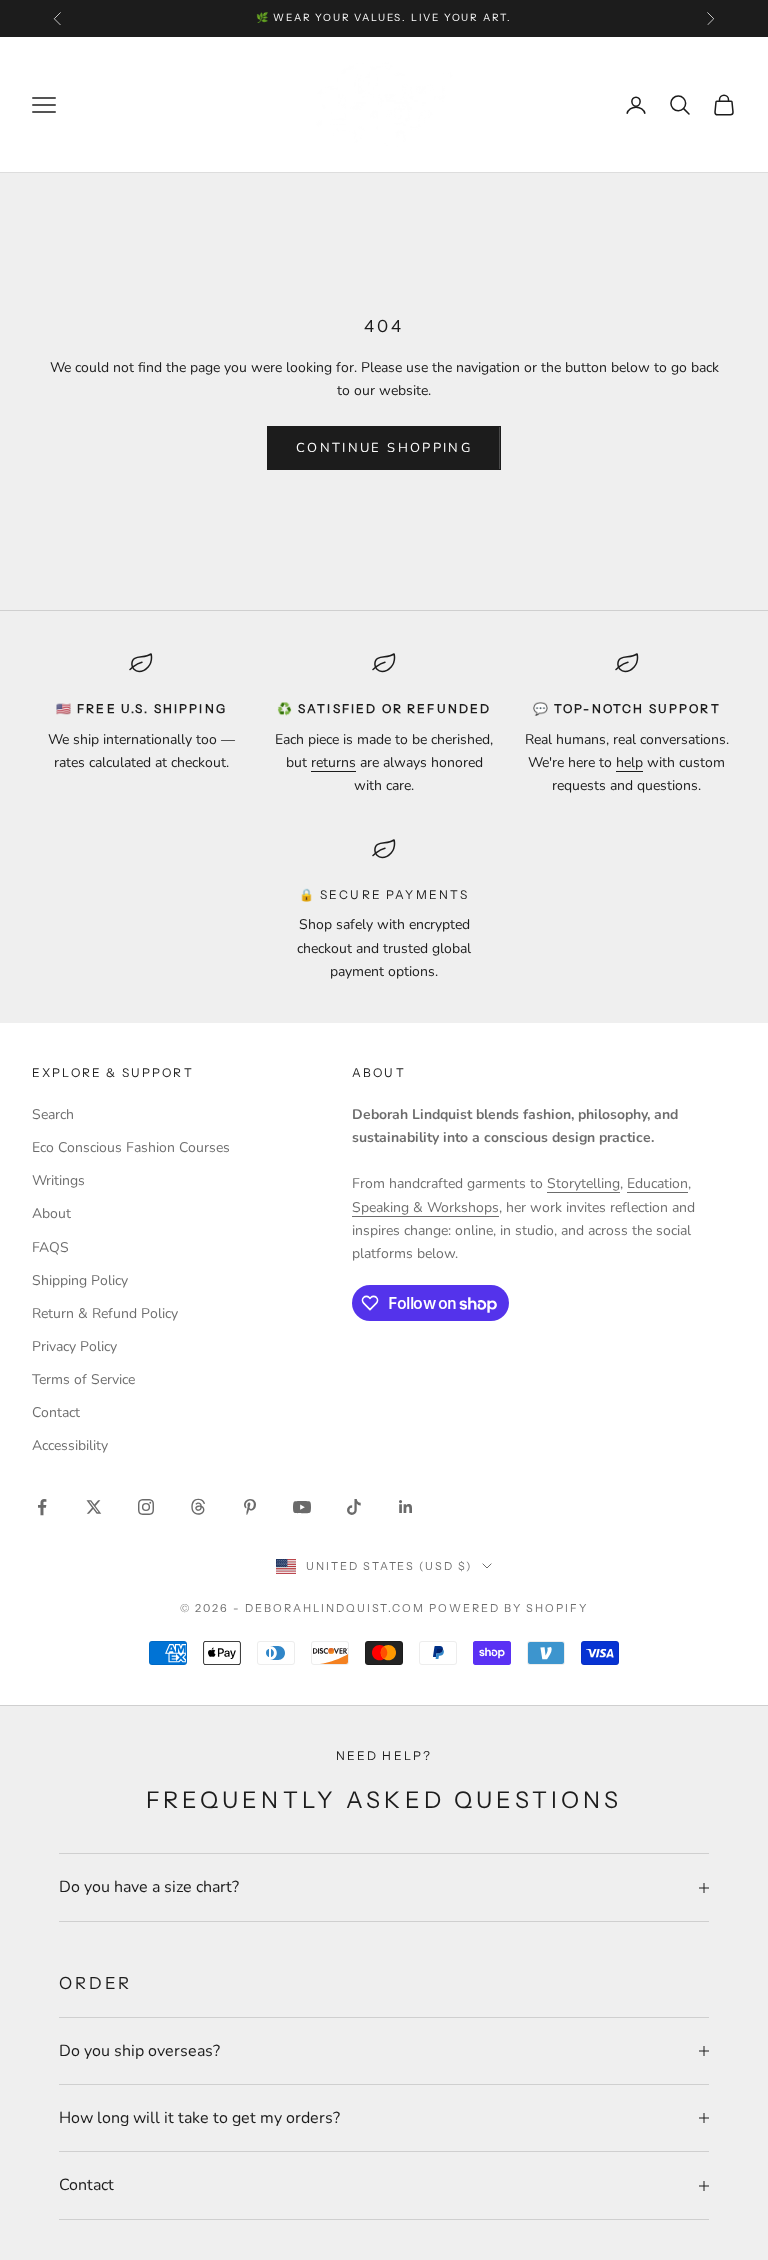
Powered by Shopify (508, 1608)
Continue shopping (384, 448)
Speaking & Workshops (425, 1207)
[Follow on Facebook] (42, 1507)
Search (53, 1114)
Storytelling (583, 1183)
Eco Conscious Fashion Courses (131, 1147)
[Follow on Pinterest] (250, 1507)
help (629, 762)
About (51, 1213)
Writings (58, 1180)
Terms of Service (83, 1379)
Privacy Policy (74, 1346)
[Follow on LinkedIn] (406, 1507)
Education (657, 1183)
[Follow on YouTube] (302, 1507)
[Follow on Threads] (198, 1507)
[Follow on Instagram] (146, 1507)
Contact (56, 1412)
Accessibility (70, 1445)
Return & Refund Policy (105, 1313)
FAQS (50, 1247)
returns (333, 762)
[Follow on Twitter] (94, 1507)
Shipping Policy (80, 1280)
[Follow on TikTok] (354, 1507)
